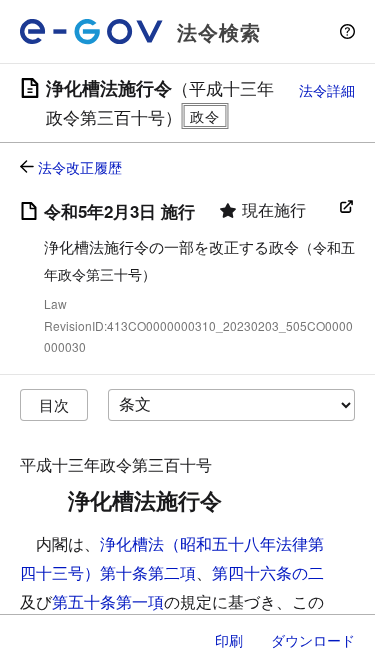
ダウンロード (313, 640)
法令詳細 (327, 90)
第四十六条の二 (268, 572)
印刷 (229, 640)
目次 (54, 404)
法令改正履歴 (80, 167)
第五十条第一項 (108, 601)
